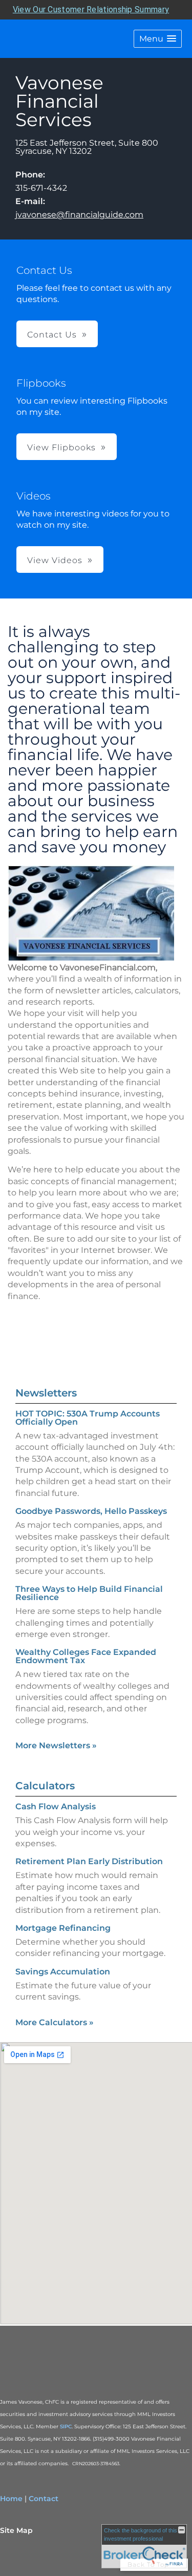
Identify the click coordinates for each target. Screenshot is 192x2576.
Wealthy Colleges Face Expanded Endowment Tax (86, 1656)
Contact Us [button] (52, 335)
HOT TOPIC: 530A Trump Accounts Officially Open (88, 1418)
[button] (158, 39)
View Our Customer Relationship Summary (91, 9)
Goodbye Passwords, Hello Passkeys (91, 1511)
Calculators (45, 1786)
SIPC (66, 2427)
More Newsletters (56, 1745)
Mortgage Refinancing (63, 1928)
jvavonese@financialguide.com (79, 215)
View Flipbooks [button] (61, 447)
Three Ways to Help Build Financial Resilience (89, 1593)
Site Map (16, 2530)
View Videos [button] (55, 560)
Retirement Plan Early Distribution (89, 1861)
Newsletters (46, 1393)
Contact (44, 2499)
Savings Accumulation (63, 1972)
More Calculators (55, 2022)
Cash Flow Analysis (56, 1806)
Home (11, 2499)
